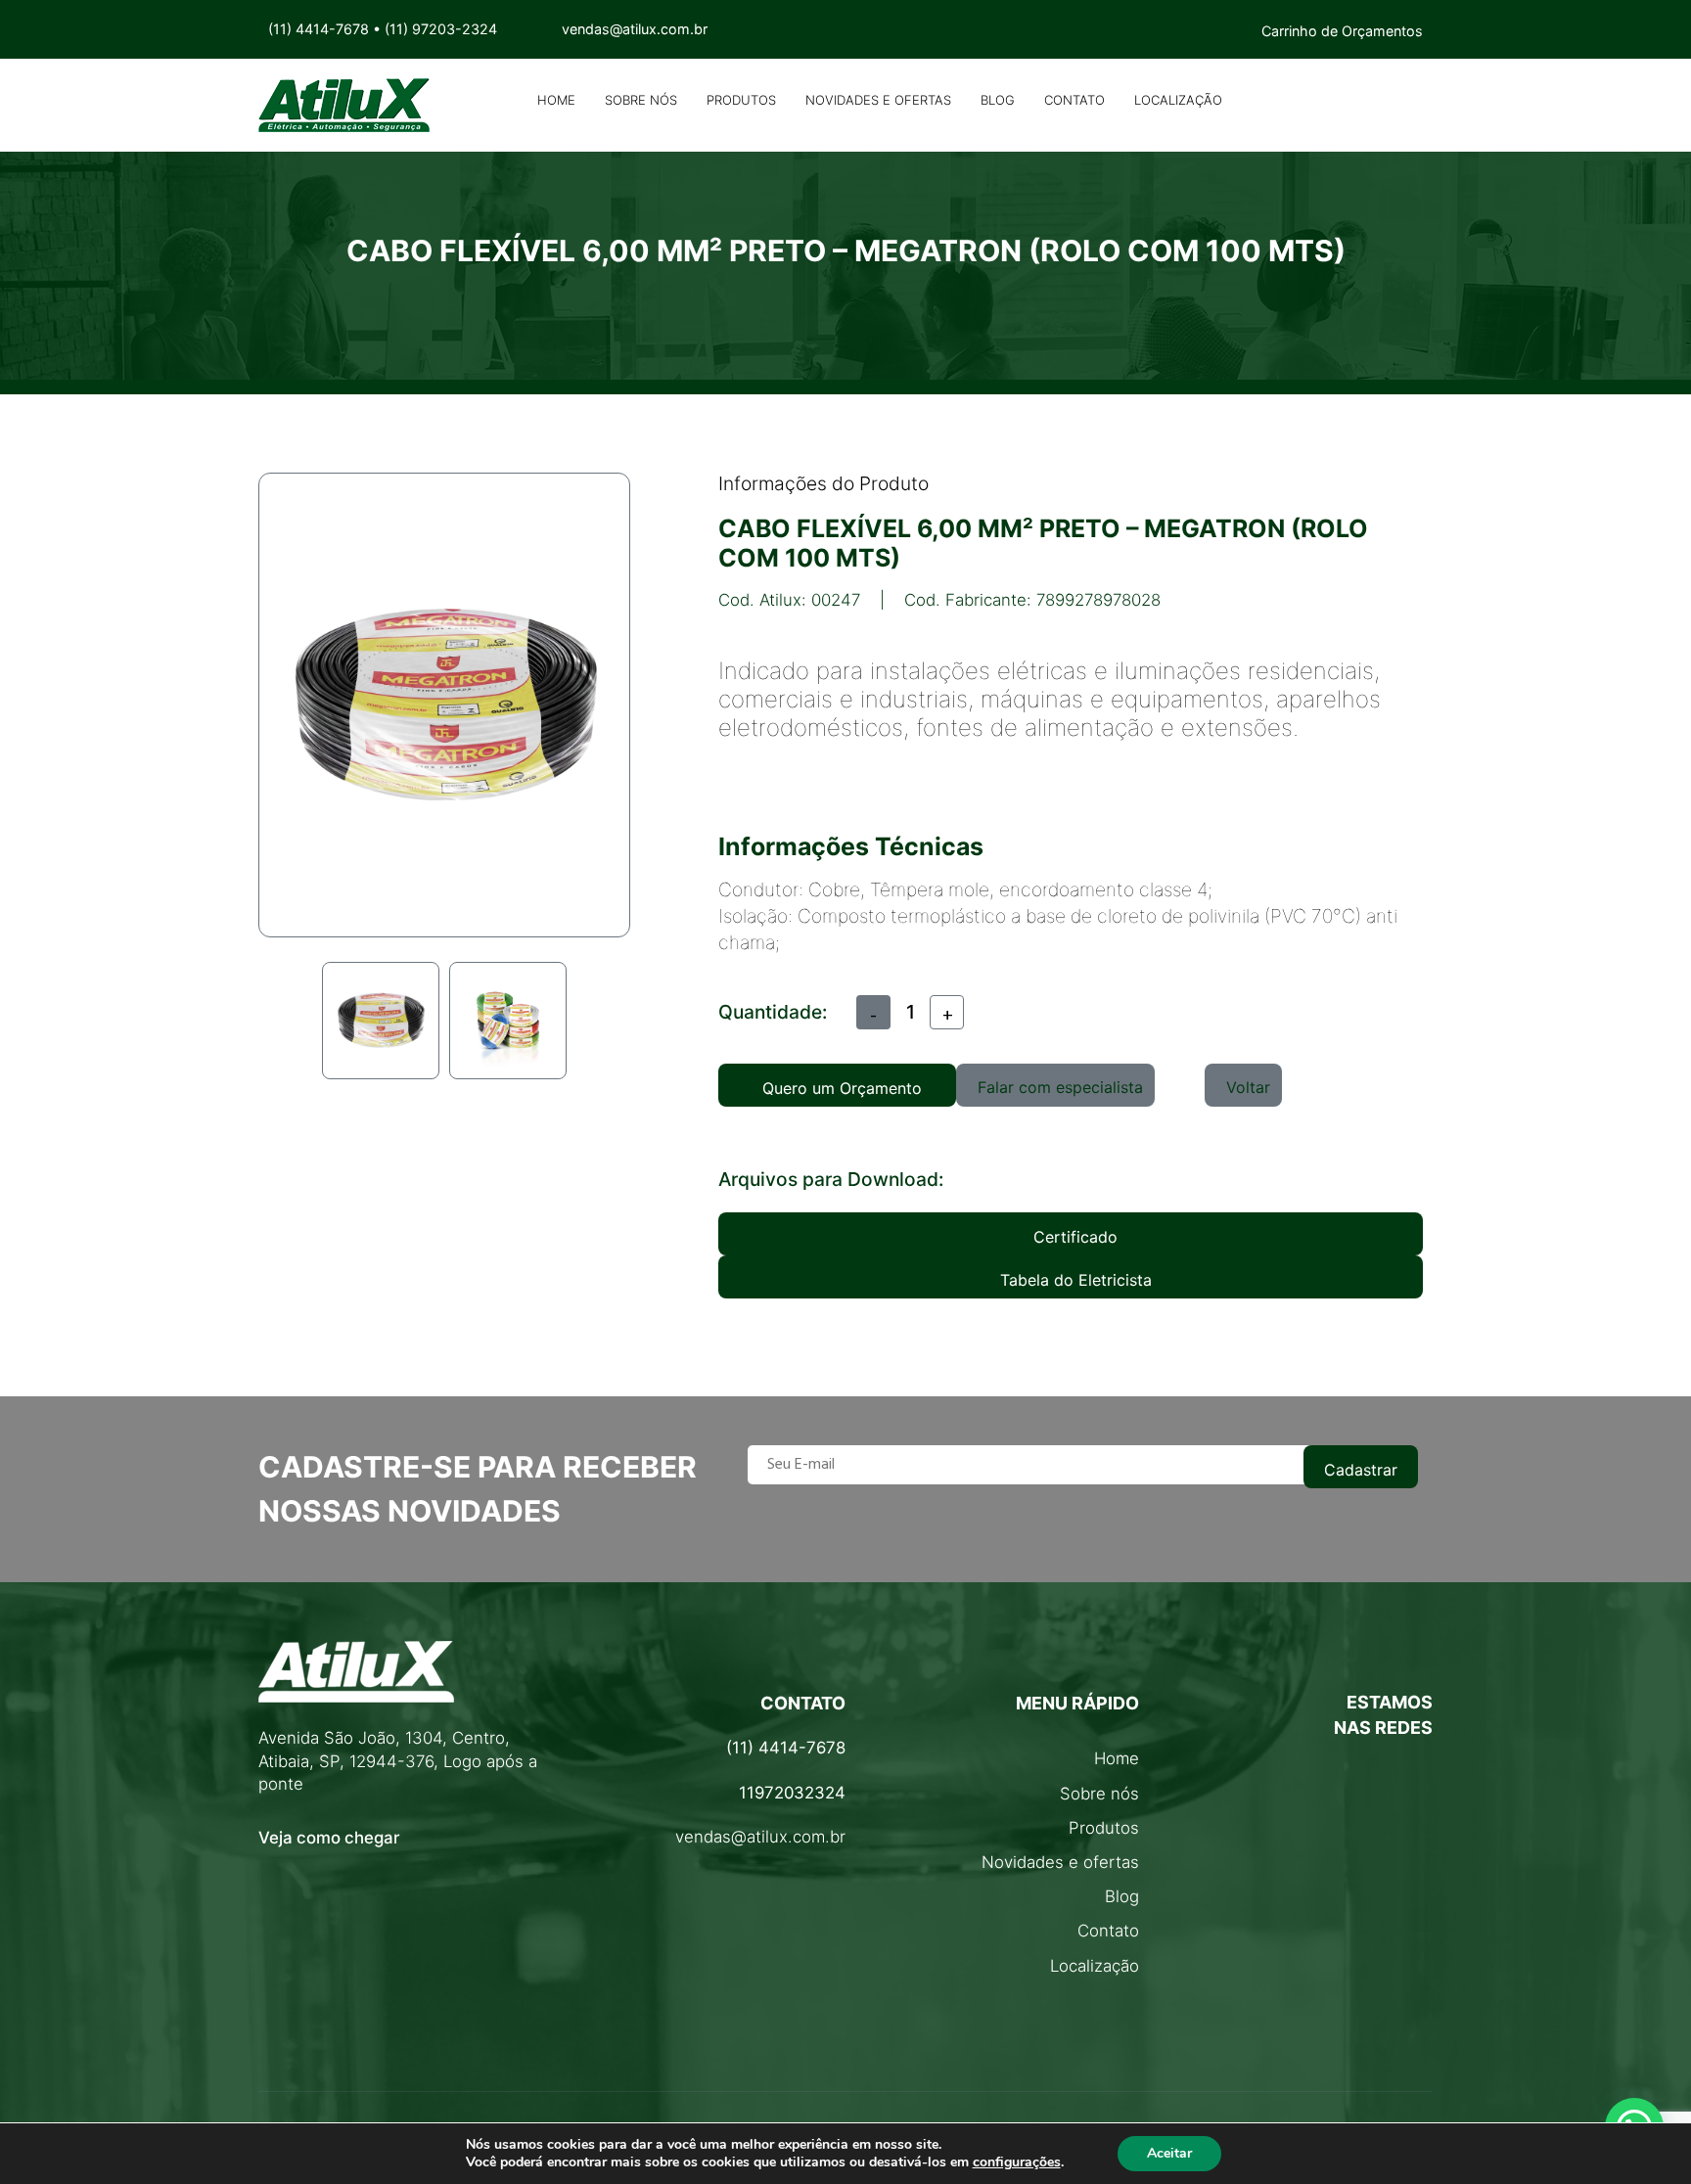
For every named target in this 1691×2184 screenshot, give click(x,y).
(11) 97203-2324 (441, 29)
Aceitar (1169, 2153)
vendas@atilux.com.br (760, 1837)
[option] (381, 1021)
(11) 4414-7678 (319, 29)
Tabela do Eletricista (1076, 1280)
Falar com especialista (1060, 1087)
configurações (1017, 2162)
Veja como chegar (329, 1838)
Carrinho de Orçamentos (1342, 31)
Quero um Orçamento (842, 1088)
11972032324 (792, 1793)
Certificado (1075, 1237)
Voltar (1248, 1087)
